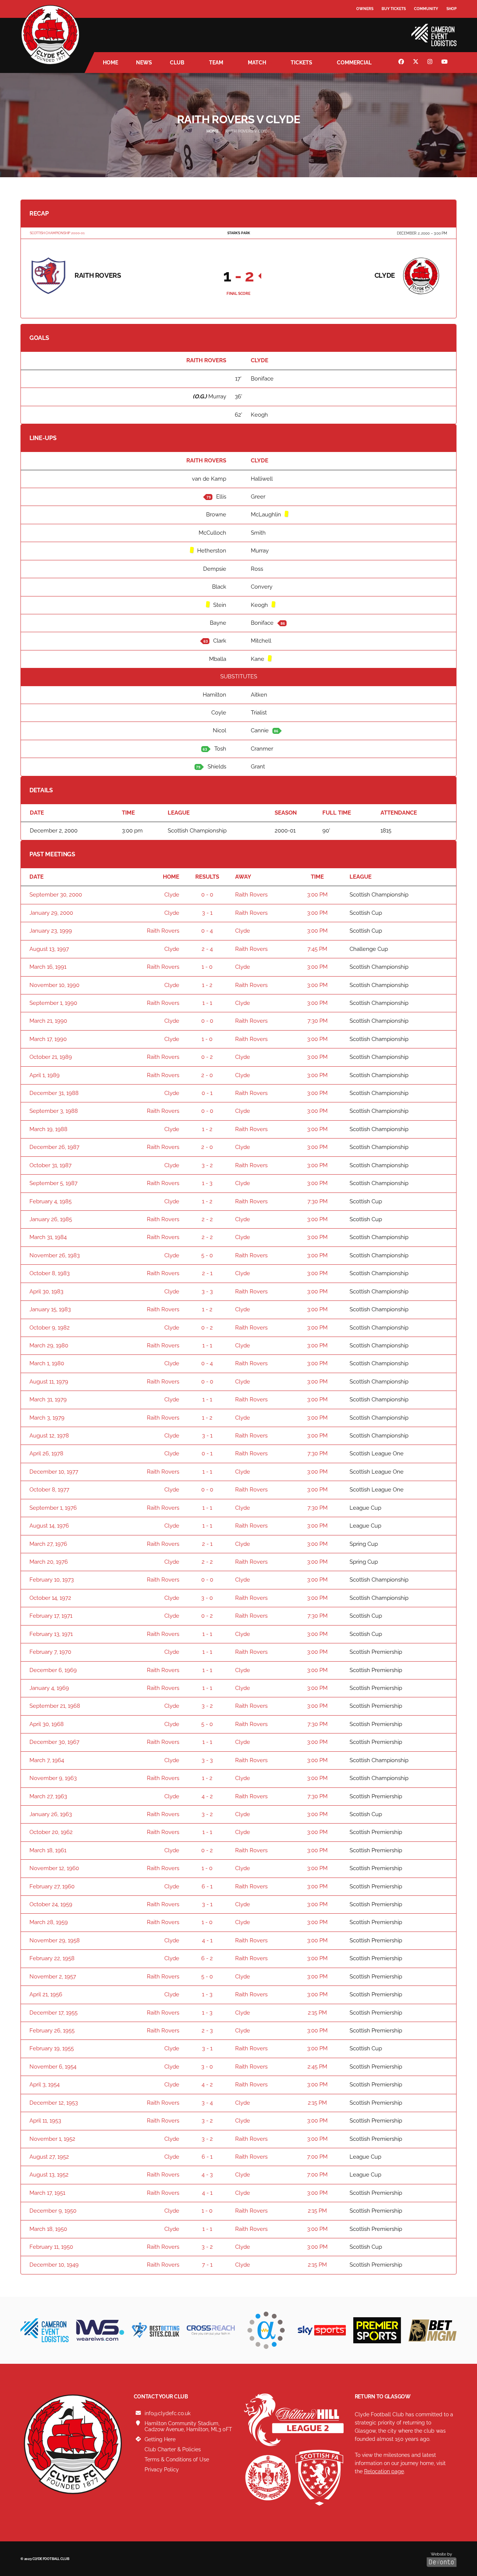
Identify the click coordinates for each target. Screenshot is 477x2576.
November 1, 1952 (52, 2139)
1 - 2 (207, 985)
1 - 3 (207, 1183)
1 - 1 (207, 1003)
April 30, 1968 (47, 1724)
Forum (364, 24)
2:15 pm (317, 2013)
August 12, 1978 (49, 1436)
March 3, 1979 (47, 1418)
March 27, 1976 (48, 1544)
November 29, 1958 (55, 1940)
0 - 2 (207, 1057)
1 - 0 (207, 967)
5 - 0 (207, 1255)
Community (426, 9)
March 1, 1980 (47, 1363)
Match (257, 63)
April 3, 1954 (45, 2085)
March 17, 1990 (48, 1039)
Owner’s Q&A (370, 30)
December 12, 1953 (54, 2103)
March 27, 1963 (48, 1796)
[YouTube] (445, 63)
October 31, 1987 (50, 1165)
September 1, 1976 (53, 1508)
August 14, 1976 (49, 1526)
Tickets (301, 63)
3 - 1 (207, 913)
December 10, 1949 (54, 2265)
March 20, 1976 (49, 1562)
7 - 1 (207, 2265)
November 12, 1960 (54, 1868)
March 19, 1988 (48, 1129)
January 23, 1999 (51, 931)
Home (110, 63)
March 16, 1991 (48, 967)
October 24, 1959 (51, 1904)
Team (216, 63)
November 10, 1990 (54, 985)
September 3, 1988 (54, 1111)
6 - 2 (207, 1958)
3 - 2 (207, 1165)
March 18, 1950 (48, 2229)
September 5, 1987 (53, 1183)
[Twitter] (417, 63)
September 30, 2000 (56, 895)
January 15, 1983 (50, 1309)
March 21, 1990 (48, 1021)
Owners (365, 9)
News (144, 63)
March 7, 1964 (47, 1760)
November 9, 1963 (53, 1778)
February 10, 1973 (52, 1580)
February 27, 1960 (52, 1886)
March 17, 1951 (47, 2193)
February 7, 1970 (50, 1652)
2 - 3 (207, 2031)
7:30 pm (318, 1021)
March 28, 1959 (49, 1922)
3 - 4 (207, 2103)
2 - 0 (207, 1075)
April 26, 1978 (46, 1453)
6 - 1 (207, 1886)
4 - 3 (207, 2175)
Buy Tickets (394, 9)
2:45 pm (317, 2067)
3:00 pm (317, 895)
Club (177, 63)
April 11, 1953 (45, 2121)
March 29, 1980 (49, 1346)
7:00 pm (317, 2157)
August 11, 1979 (49, 1382)
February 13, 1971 (51, 1634)
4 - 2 (207, 1796)
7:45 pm (317, 949)
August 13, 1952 (49, 2175)
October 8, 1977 (49, 1490)
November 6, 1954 (53, 2067)
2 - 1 (207, 1273)
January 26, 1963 (51, 1814)
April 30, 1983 (46, 1292)
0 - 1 (207, 1093)
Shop (451, 9)
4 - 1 (207, 1940)
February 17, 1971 (51, 1616)
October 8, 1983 (50, 1273)
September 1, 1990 (53, 1003)
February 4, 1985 (50, 1201)
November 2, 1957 (53, 1977)
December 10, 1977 (54, 1472)
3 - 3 (207, 1292)
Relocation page (384, 2471)
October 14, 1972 (50, 1598)
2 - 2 (207, 1219)
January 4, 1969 (49, 1688)
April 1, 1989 (45, 1075)
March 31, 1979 (48, 1400)
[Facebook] (402, 63)
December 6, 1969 (53, 1670)
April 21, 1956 (46, 1994)
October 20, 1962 (51, 1832)
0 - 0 (207, 895)
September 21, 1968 (55, 1706)
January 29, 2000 (51, 913)
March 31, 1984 (48, 1237)
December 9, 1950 (53, 2211)
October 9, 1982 (50, 1328)
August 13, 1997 (49, 949)
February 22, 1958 (52, 1958)
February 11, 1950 (51, 2247)
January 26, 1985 (51, 1219)
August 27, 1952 (49, 2157)
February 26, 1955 (52, 2031)
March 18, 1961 (48, 1850)
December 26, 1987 (54, 1147)
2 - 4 (207, 949)
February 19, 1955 (52, 2048)
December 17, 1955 (53, 2013)
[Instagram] (431, 63)
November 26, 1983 (55, 1255)
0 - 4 (207, 931)
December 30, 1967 (54, 1742)
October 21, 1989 (51, 1057)
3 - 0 (207, 1598)
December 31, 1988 (54, 1093)
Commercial (354, 63)
